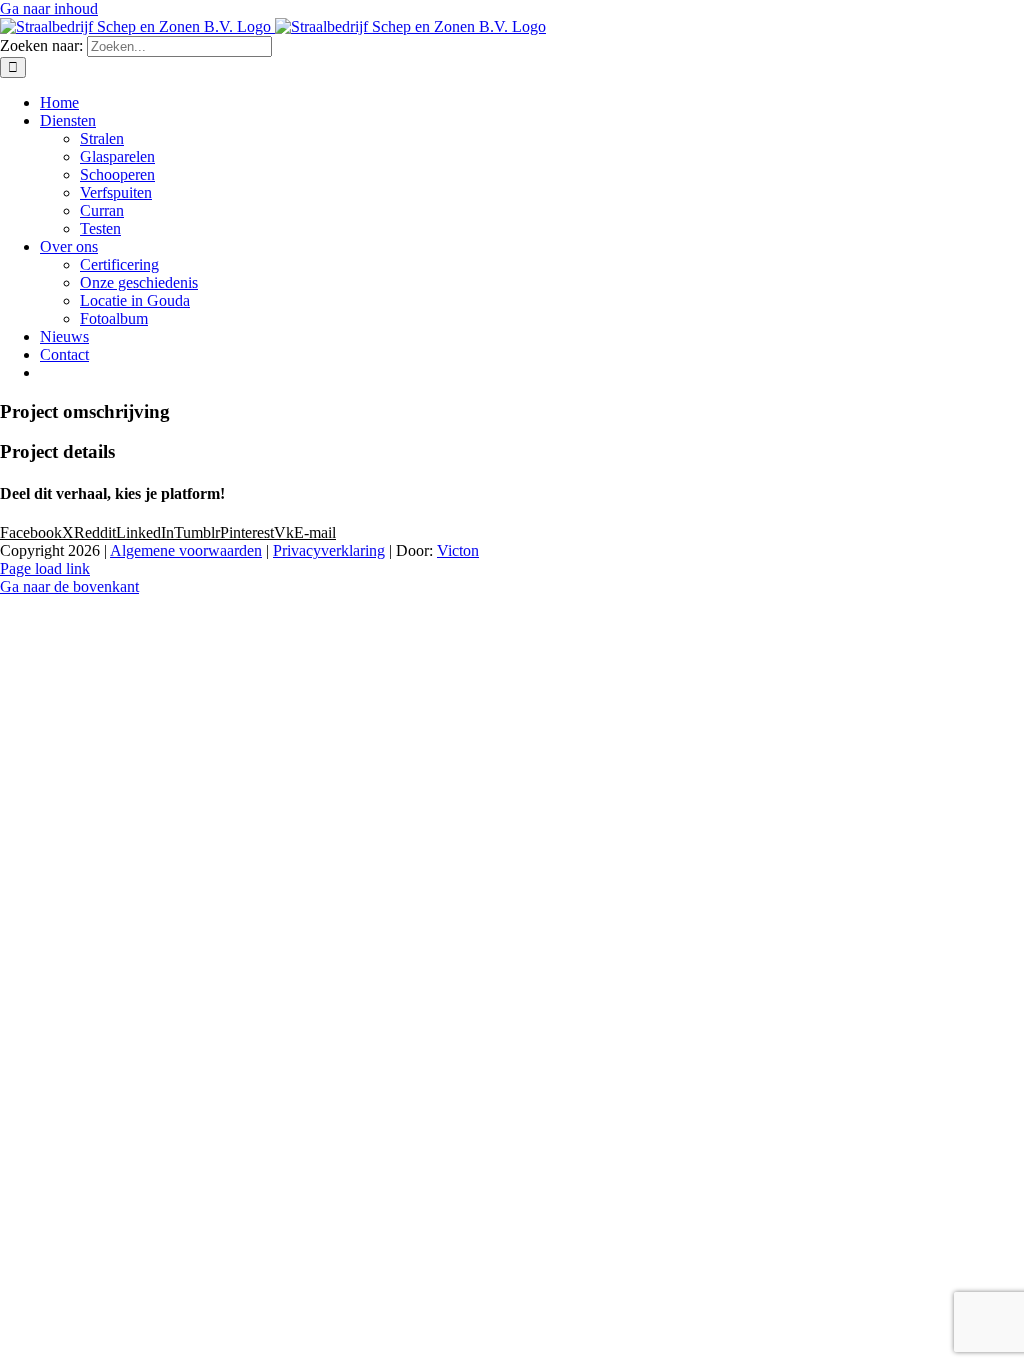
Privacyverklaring (329, 550)
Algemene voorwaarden (186, 550)
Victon (458, 550)
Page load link (45, 568)
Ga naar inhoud (49, 8)
